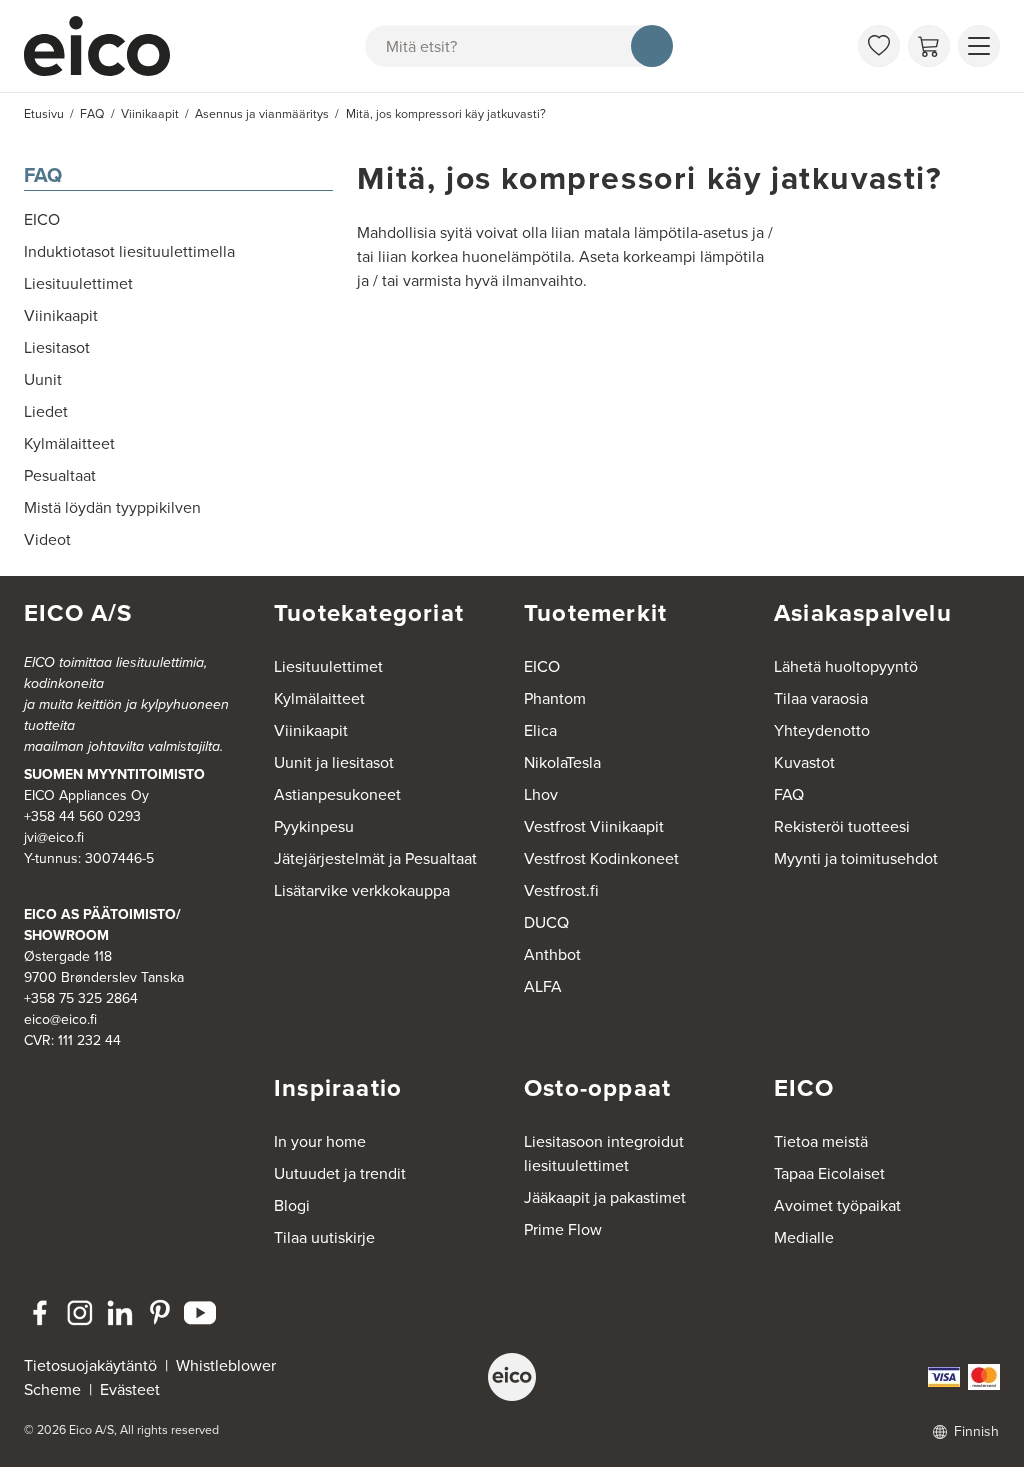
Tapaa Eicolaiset (829, 1173)
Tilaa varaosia (821, 698)
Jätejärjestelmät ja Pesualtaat (375, 858)
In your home (320, 1141)
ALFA (543, 986)
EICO (542, 666)
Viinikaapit (311, 730)
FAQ (43, 174)
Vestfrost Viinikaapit (594, 826)
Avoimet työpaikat (837, 1205)
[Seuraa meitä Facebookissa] (40, 1313)
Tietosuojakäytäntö (90, 1365)
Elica (540, 730)
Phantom (555, 698)
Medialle (804, 1237)
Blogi (292, 1205)
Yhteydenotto (822, 730)
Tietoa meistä (821, 1141)
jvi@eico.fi (54, 837)
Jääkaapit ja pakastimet (605, 1197)
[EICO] (512, 1377)
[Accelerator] (106, 46)
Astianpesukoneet (337, 794)
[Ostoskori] (929, 46)
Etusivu (44, 113)
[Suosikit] (879, 46)
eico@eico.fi (60, 1019)
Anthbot (552, 954)
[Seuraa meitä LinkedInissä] (120, 1313)
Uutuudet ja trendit (340, 1173)
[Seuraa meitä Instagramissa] (80, 1313)
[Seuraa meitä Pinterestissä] (160, 1313)
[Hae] (652, 46)
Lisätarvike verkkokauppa (362, 890)
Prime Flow (563, 1229)
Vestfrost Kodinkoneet (601, 858)
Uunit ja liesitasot (334, 762)
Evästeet (130, 1389)
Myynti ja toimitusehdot (856, 858)
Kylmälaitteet (319, 698)
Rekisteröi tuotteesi (842, 826)
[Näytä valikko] (979, 46)
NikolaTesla (562, 762)
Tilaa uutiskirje (324, 1237)
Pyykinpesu (314, 826)
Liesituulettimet (328, 666)
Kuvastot (804, 762)
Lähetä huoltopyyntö (846, 666)
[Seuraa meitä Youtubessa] (200, 1313)
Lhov (541, 794)
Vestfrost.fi (561, 890)
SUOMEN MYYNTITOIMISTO (114, 774)
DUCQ (546, 922)
